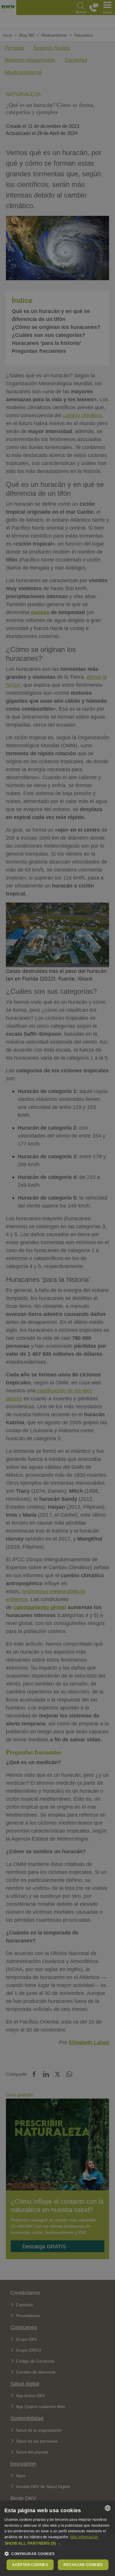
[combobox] (108, 2508)
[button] (57, 2543)
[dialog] (57, 2538)
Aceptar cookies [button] (30, 2565)
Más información (84, 2537)
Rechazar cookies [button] (83, 2565)
